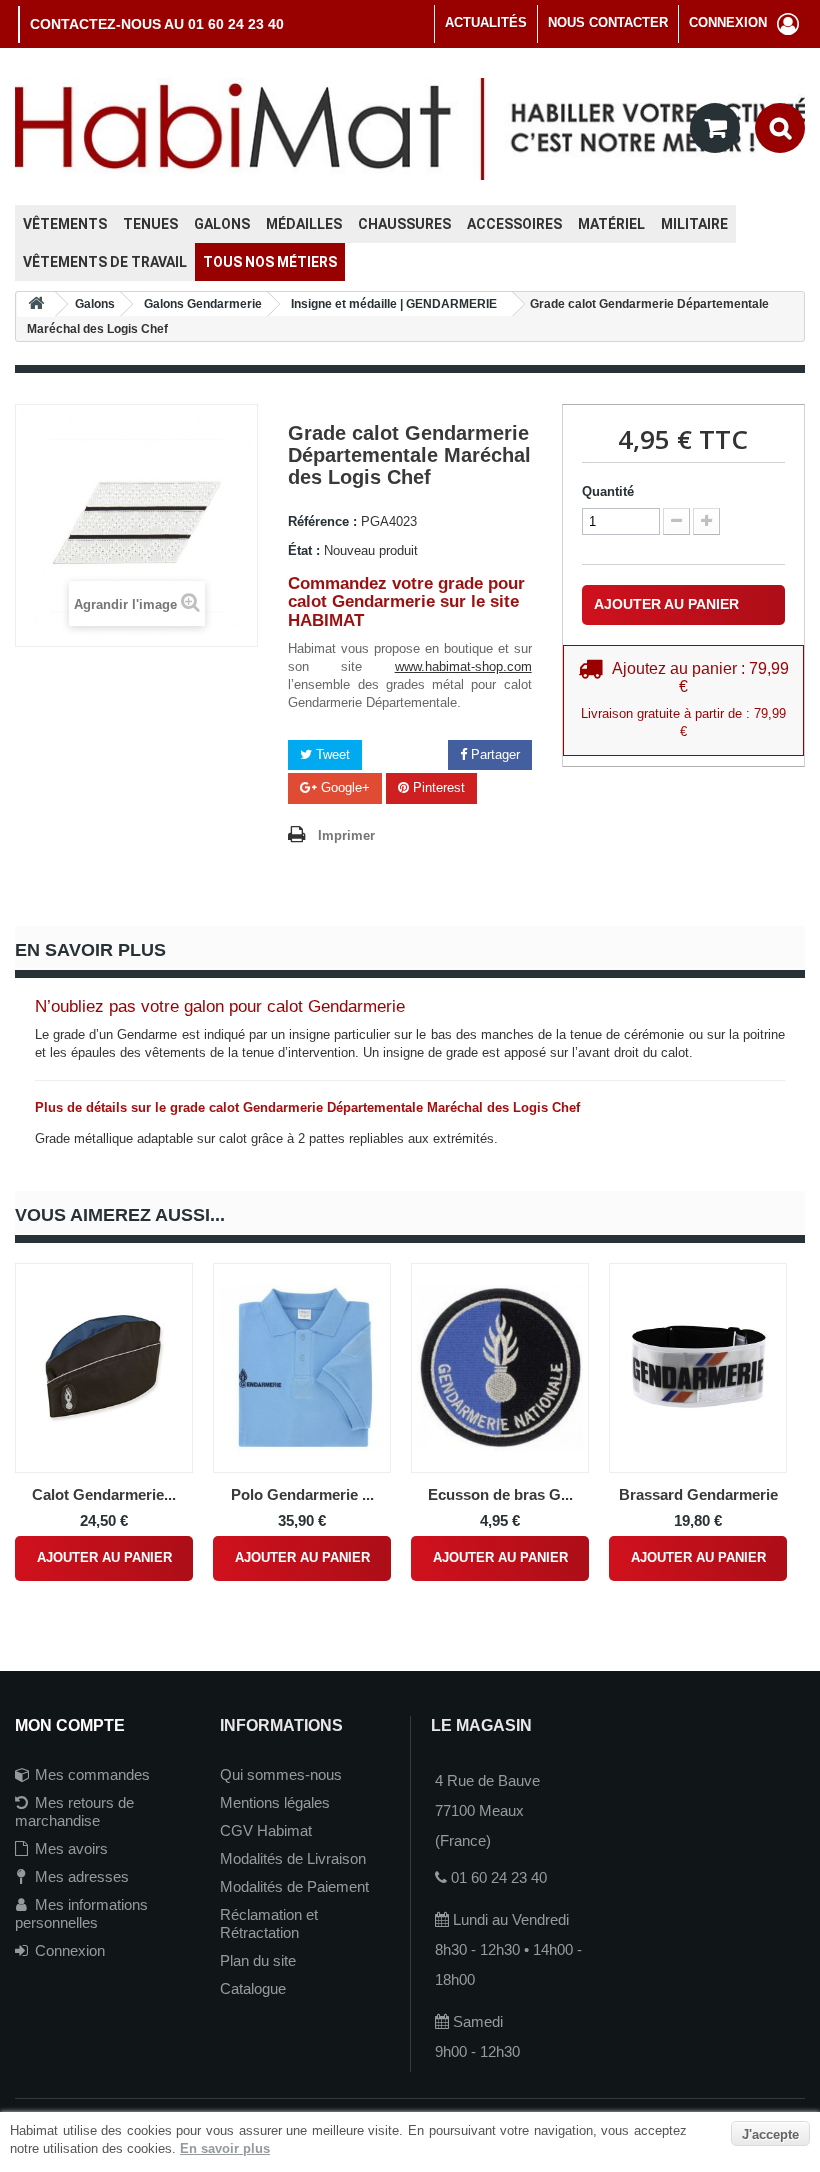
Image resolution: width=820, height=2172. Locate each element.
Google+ (343, 787)
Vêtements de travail (105, 262)
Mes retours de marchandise (74, 1811)
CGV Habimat (266, 1830)
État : (304, 550)
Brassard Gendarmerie (698, 1494)
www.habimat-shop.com (463, 666)
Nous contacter (608, 22)
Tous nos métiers (270, 262)
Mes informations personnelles (81, 1913)
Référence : (322, 521)
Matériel (611, 224)
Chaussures (404, 224)
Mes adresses (82, 1876)
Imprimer (346, 835)
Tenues (150, 224)
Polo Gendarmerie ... (302, 1494)
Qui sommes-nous (281, 1774)
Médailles (304, 224)
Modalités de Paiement (294, 1886)
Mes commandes (92, 1774)
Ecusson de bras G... (500, 1494)
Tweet (331, 754)
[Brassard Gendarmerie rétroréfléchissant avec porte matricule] (698, 1368)
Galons (222, 224)
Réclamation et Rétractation (269, 1923)
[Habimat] (410, 127)
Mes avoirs (71, 1848)
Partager (493, 754)
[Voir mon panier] (715, 128)
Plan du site (258, 1960)
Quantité (608, 491)
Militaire (694, 224)
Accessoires (514, 224)
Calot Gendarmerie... (104, 1494)
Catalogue (253, 1988)
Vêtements (65, 224)
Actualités (486, 22)
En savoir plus (225, 2148)
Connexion (70, 1950)
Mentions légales (275, 1802)
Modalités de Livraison (293, 1858)
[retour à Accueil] (36, 304)
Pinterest (437, 787)
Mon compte (70, 1725)
